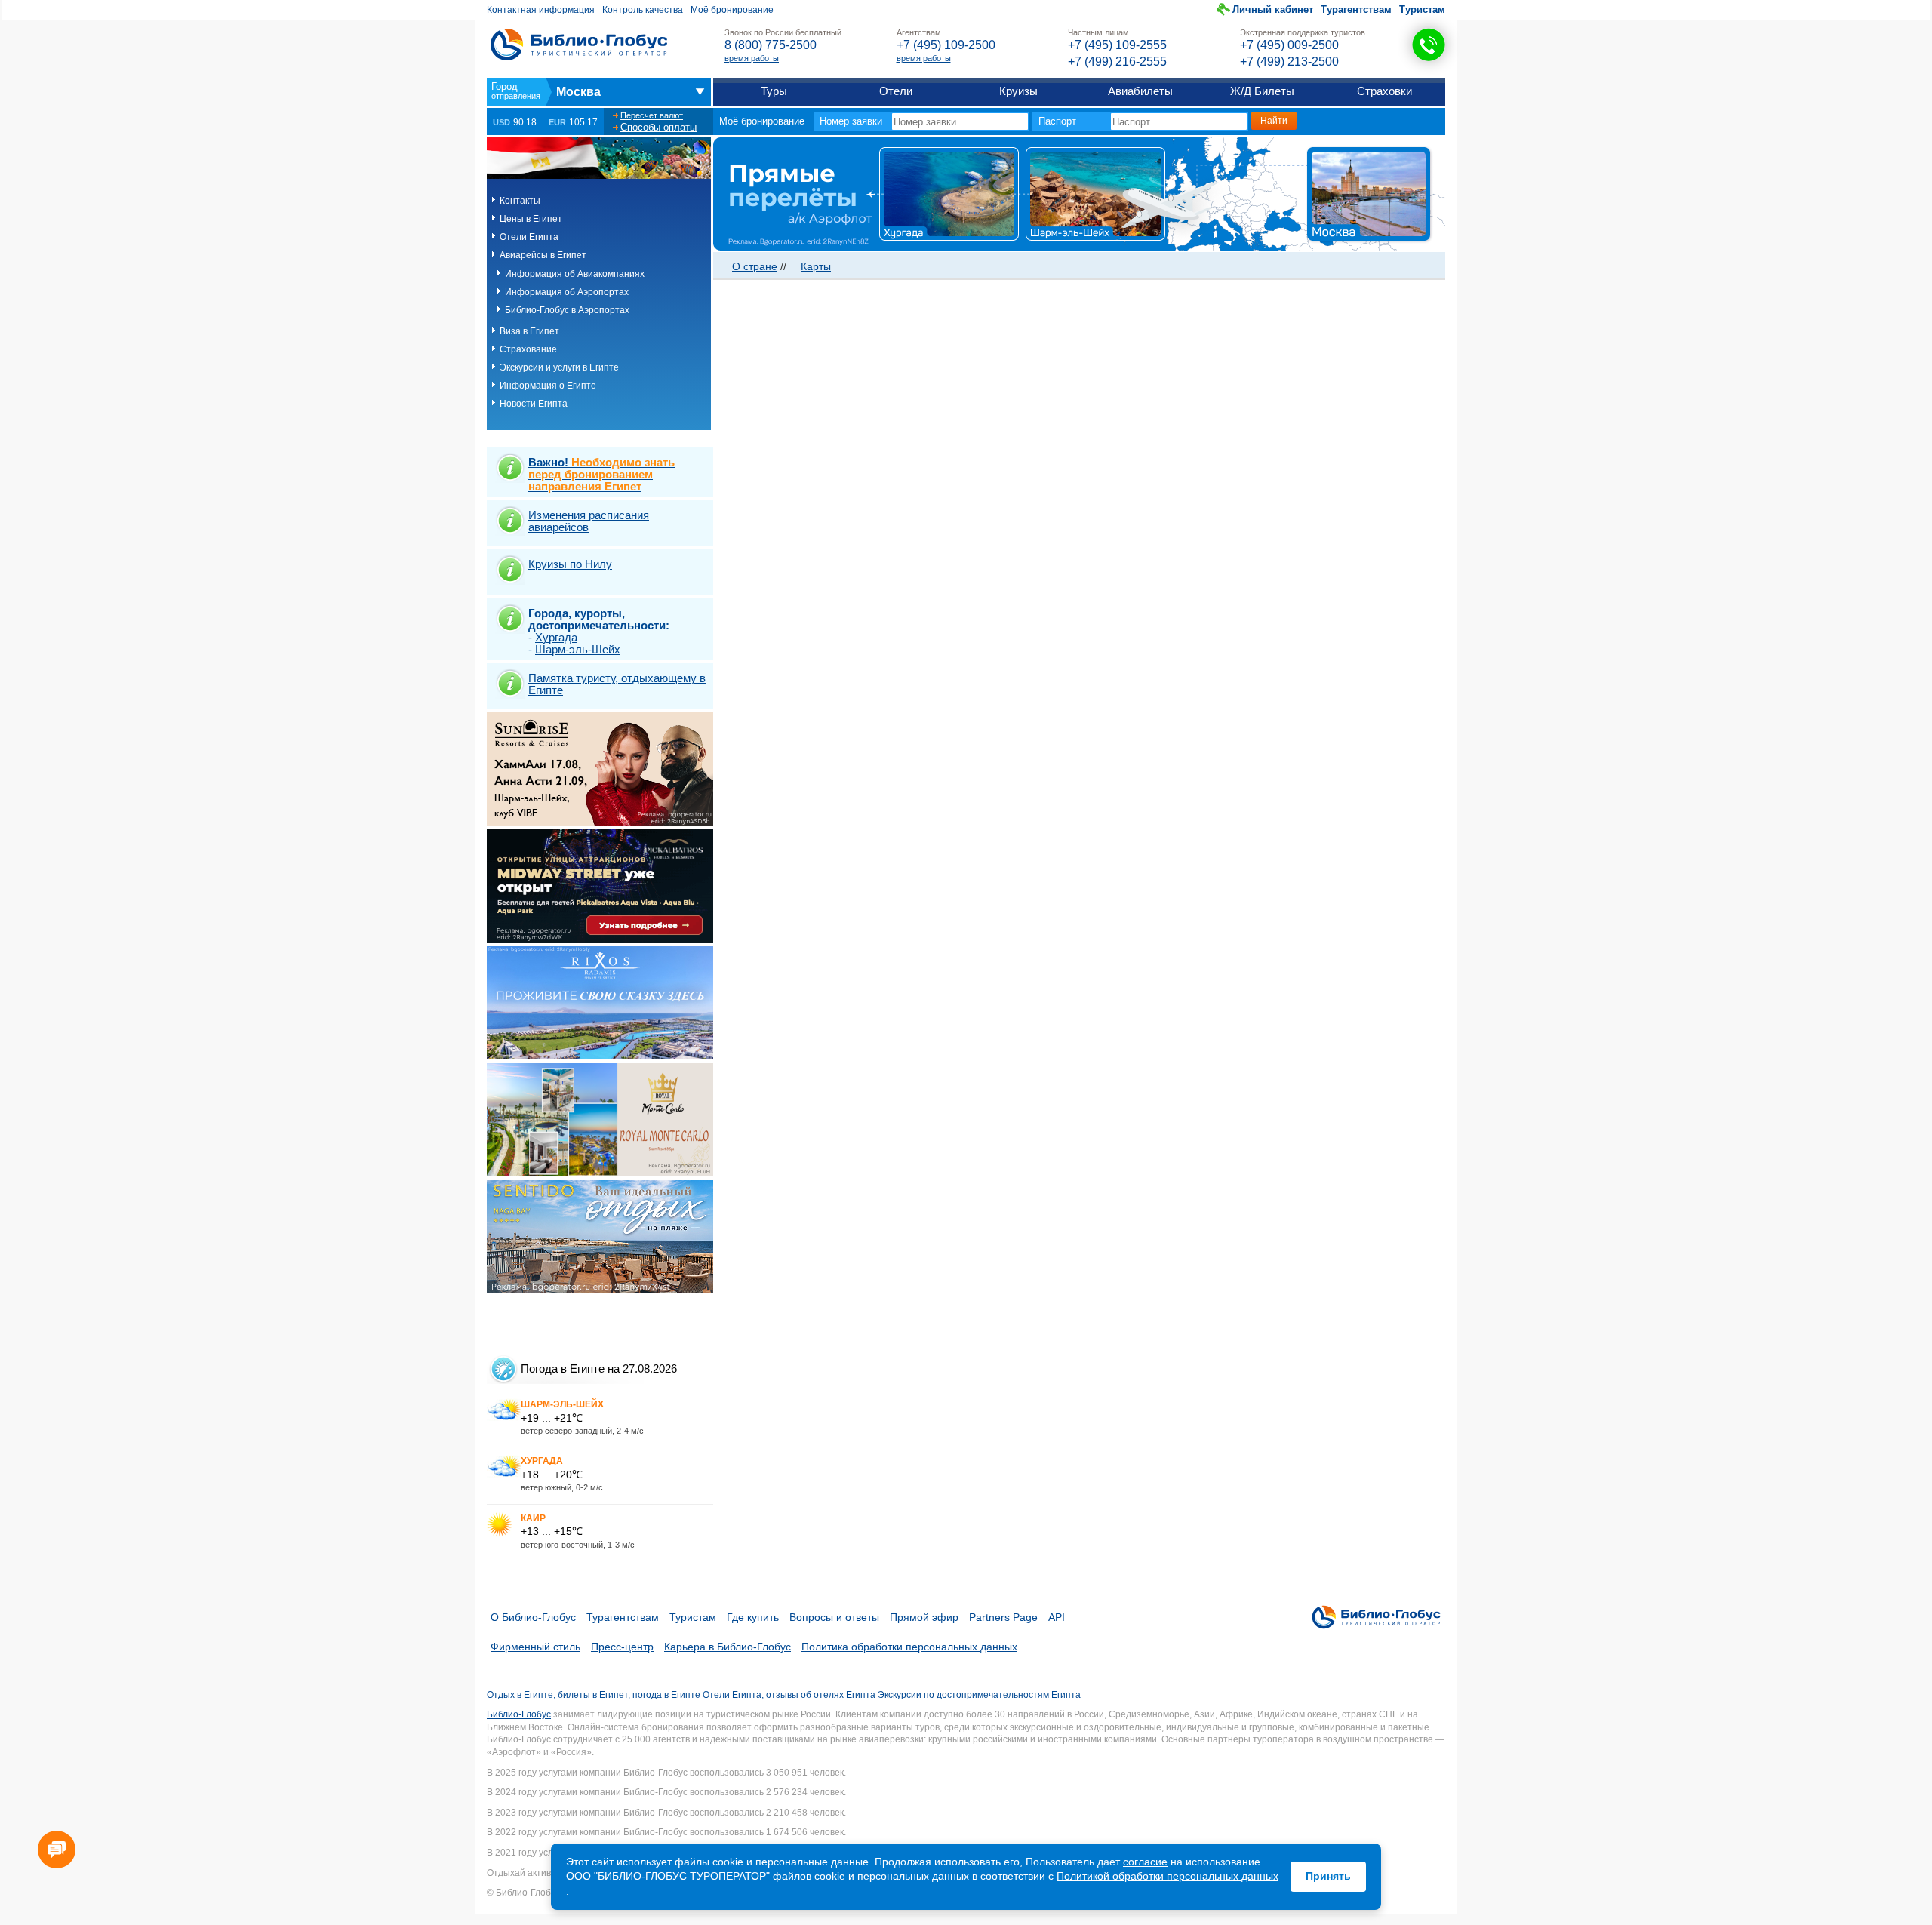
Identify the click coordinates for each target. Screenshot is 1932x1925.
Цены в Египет (531, 219)
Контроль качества (643, 10)
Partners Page (1003, 1617)
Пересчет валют (652, 115)
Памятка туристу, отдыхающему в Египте (617, 684)
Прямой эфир (924, 1617)
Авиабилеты (1140, 91)
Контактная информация (541, 10)
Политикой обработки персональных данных (1168, 1876)
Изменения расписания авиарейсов (589, 521)
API (1057, 1617)
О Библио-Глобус (533, 1617)
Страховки (1384, 91)
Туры (774, 91)
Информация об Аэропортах (567, 292)
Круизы (1018, 91)
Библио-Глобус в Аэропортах (567, 310)
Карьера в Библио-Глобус (728, 1647)
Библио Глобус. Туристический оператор (579, 45)
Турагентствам (1356, 9)
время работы (752, 58)
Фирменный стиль (535, 1647)
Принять (1328, 1876)
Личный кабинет (1273, 9)
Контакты (520, 201)
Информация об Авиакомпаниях (575, 274)
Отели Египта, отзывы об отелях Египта (789, 1695)
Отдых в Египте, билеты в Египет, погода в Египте (594, 1695)
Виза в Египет (529, 331)
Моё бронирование (732, 10)
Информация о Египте (548, 386)
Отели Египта (529, 237)
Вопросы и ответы (834, 1617)
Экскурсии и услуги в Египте (559, 367)
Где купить (753, 1617)
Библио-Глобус (519, 1714)
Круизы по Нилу (570, 564)
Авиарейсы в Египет (543, 255)
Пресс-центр (622, 1647)
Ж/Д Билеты (1262, 91)
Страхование (528, 349)
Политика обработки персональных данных (909, 1647)
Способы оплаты (658, 127)
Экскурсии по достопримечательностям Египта (979, 1695)
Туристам (1422, 9)
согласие (1145, 1862)
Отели (896, 91)
